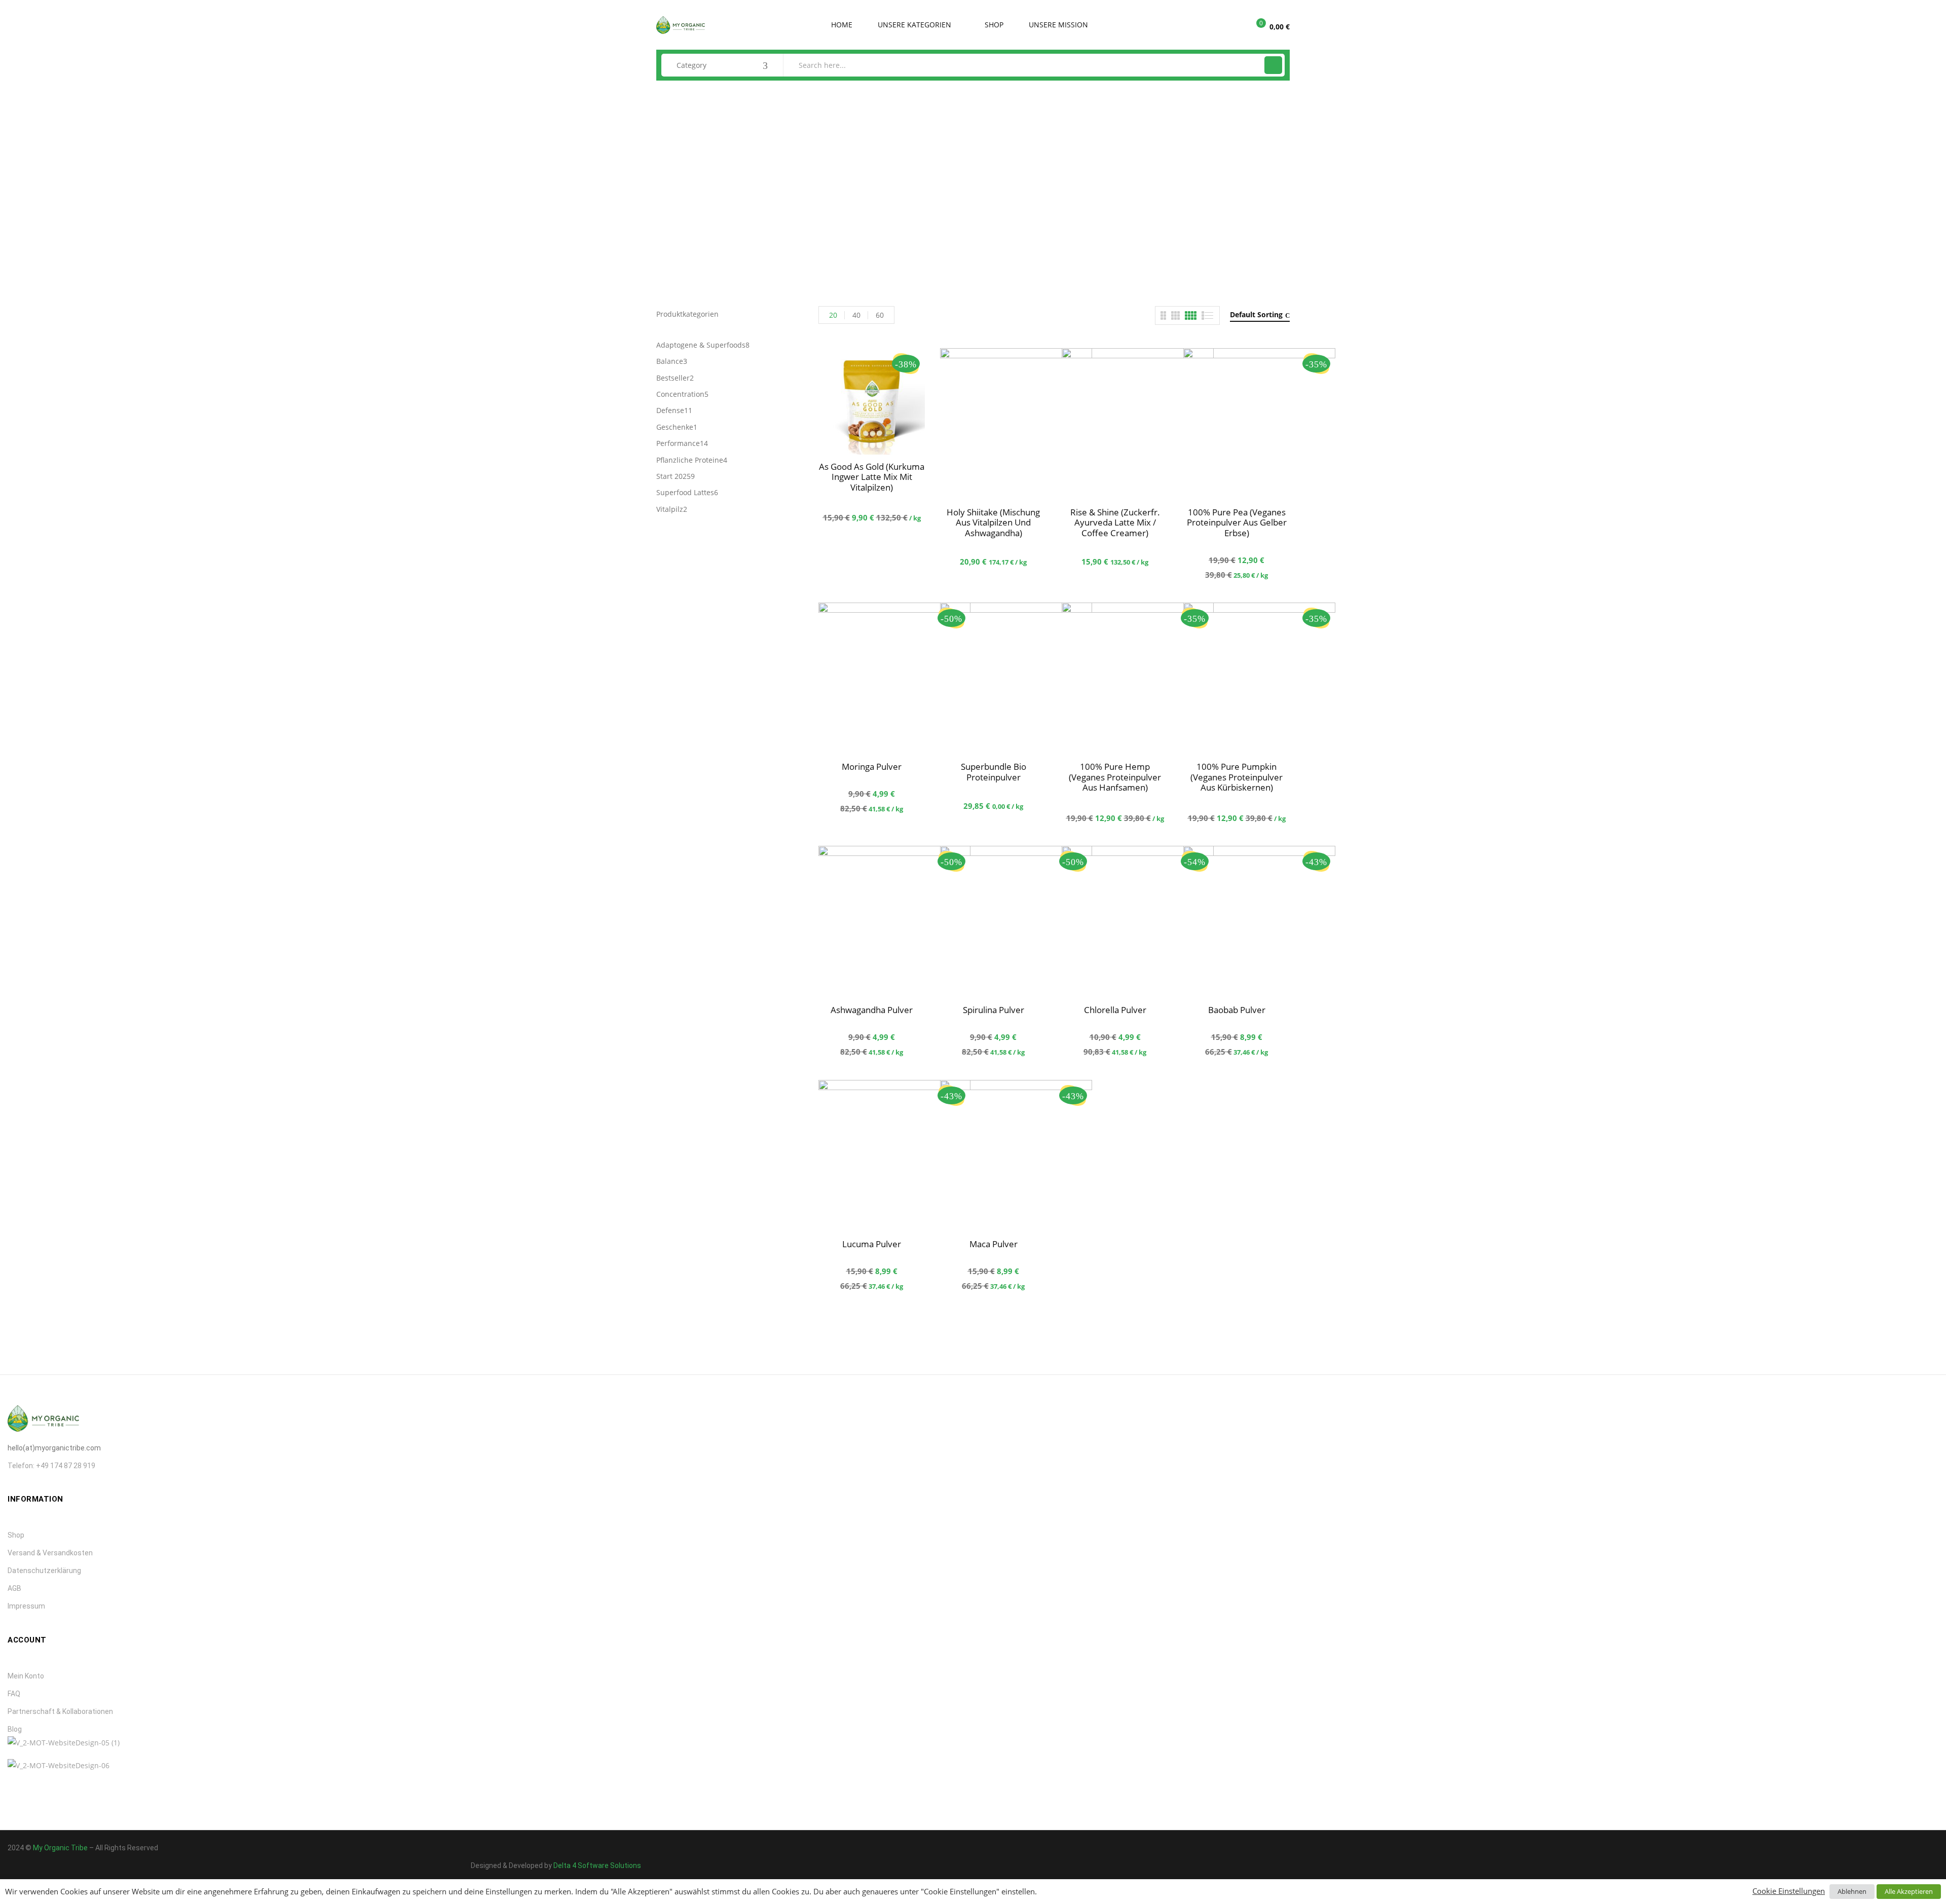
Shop (16, 1535)
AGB (14, 1588)
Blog (15, 1729)
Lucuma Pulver (872, 1244)
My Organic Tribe (60, 1848)
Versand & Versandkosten (50, 1553)
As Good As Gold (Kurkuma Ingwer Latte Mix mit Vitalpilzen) (872, 477)
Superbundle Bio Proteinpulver (994, 772)
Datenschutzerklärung (44, 1571)
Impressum (26, 1606)
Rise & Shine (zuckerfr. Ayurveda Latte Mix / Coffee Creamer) (1115, 522)
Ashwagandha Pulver (872, 1010)
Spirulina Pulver (994, 1010)
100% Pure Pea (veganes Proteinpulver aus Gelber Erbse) (1237, 522)
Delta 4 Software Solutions (597, 1865)
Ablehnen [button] (1852, 1891)
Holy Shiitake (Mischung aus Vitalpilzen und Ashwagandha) (993, 522)
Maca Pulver (994, 1244)
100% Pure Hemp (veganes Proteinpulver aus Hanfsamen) (1115, 777)
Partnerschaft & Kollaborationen (60, 1711)
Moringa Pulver (872, 767)
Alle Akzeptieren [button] (1909, 1891)
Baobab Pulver (1237, 1010)
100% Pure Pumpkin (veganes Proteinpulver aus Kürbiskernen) (1237, 777)
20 (833, 315)
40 (856, 315)
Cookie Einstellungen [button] (1789, 1891)
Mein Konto (26, 1676)
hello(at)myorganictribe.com (54, 1448)
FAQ (14, 1694)
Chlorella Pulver (1115, 1010)
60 (880, 315)
